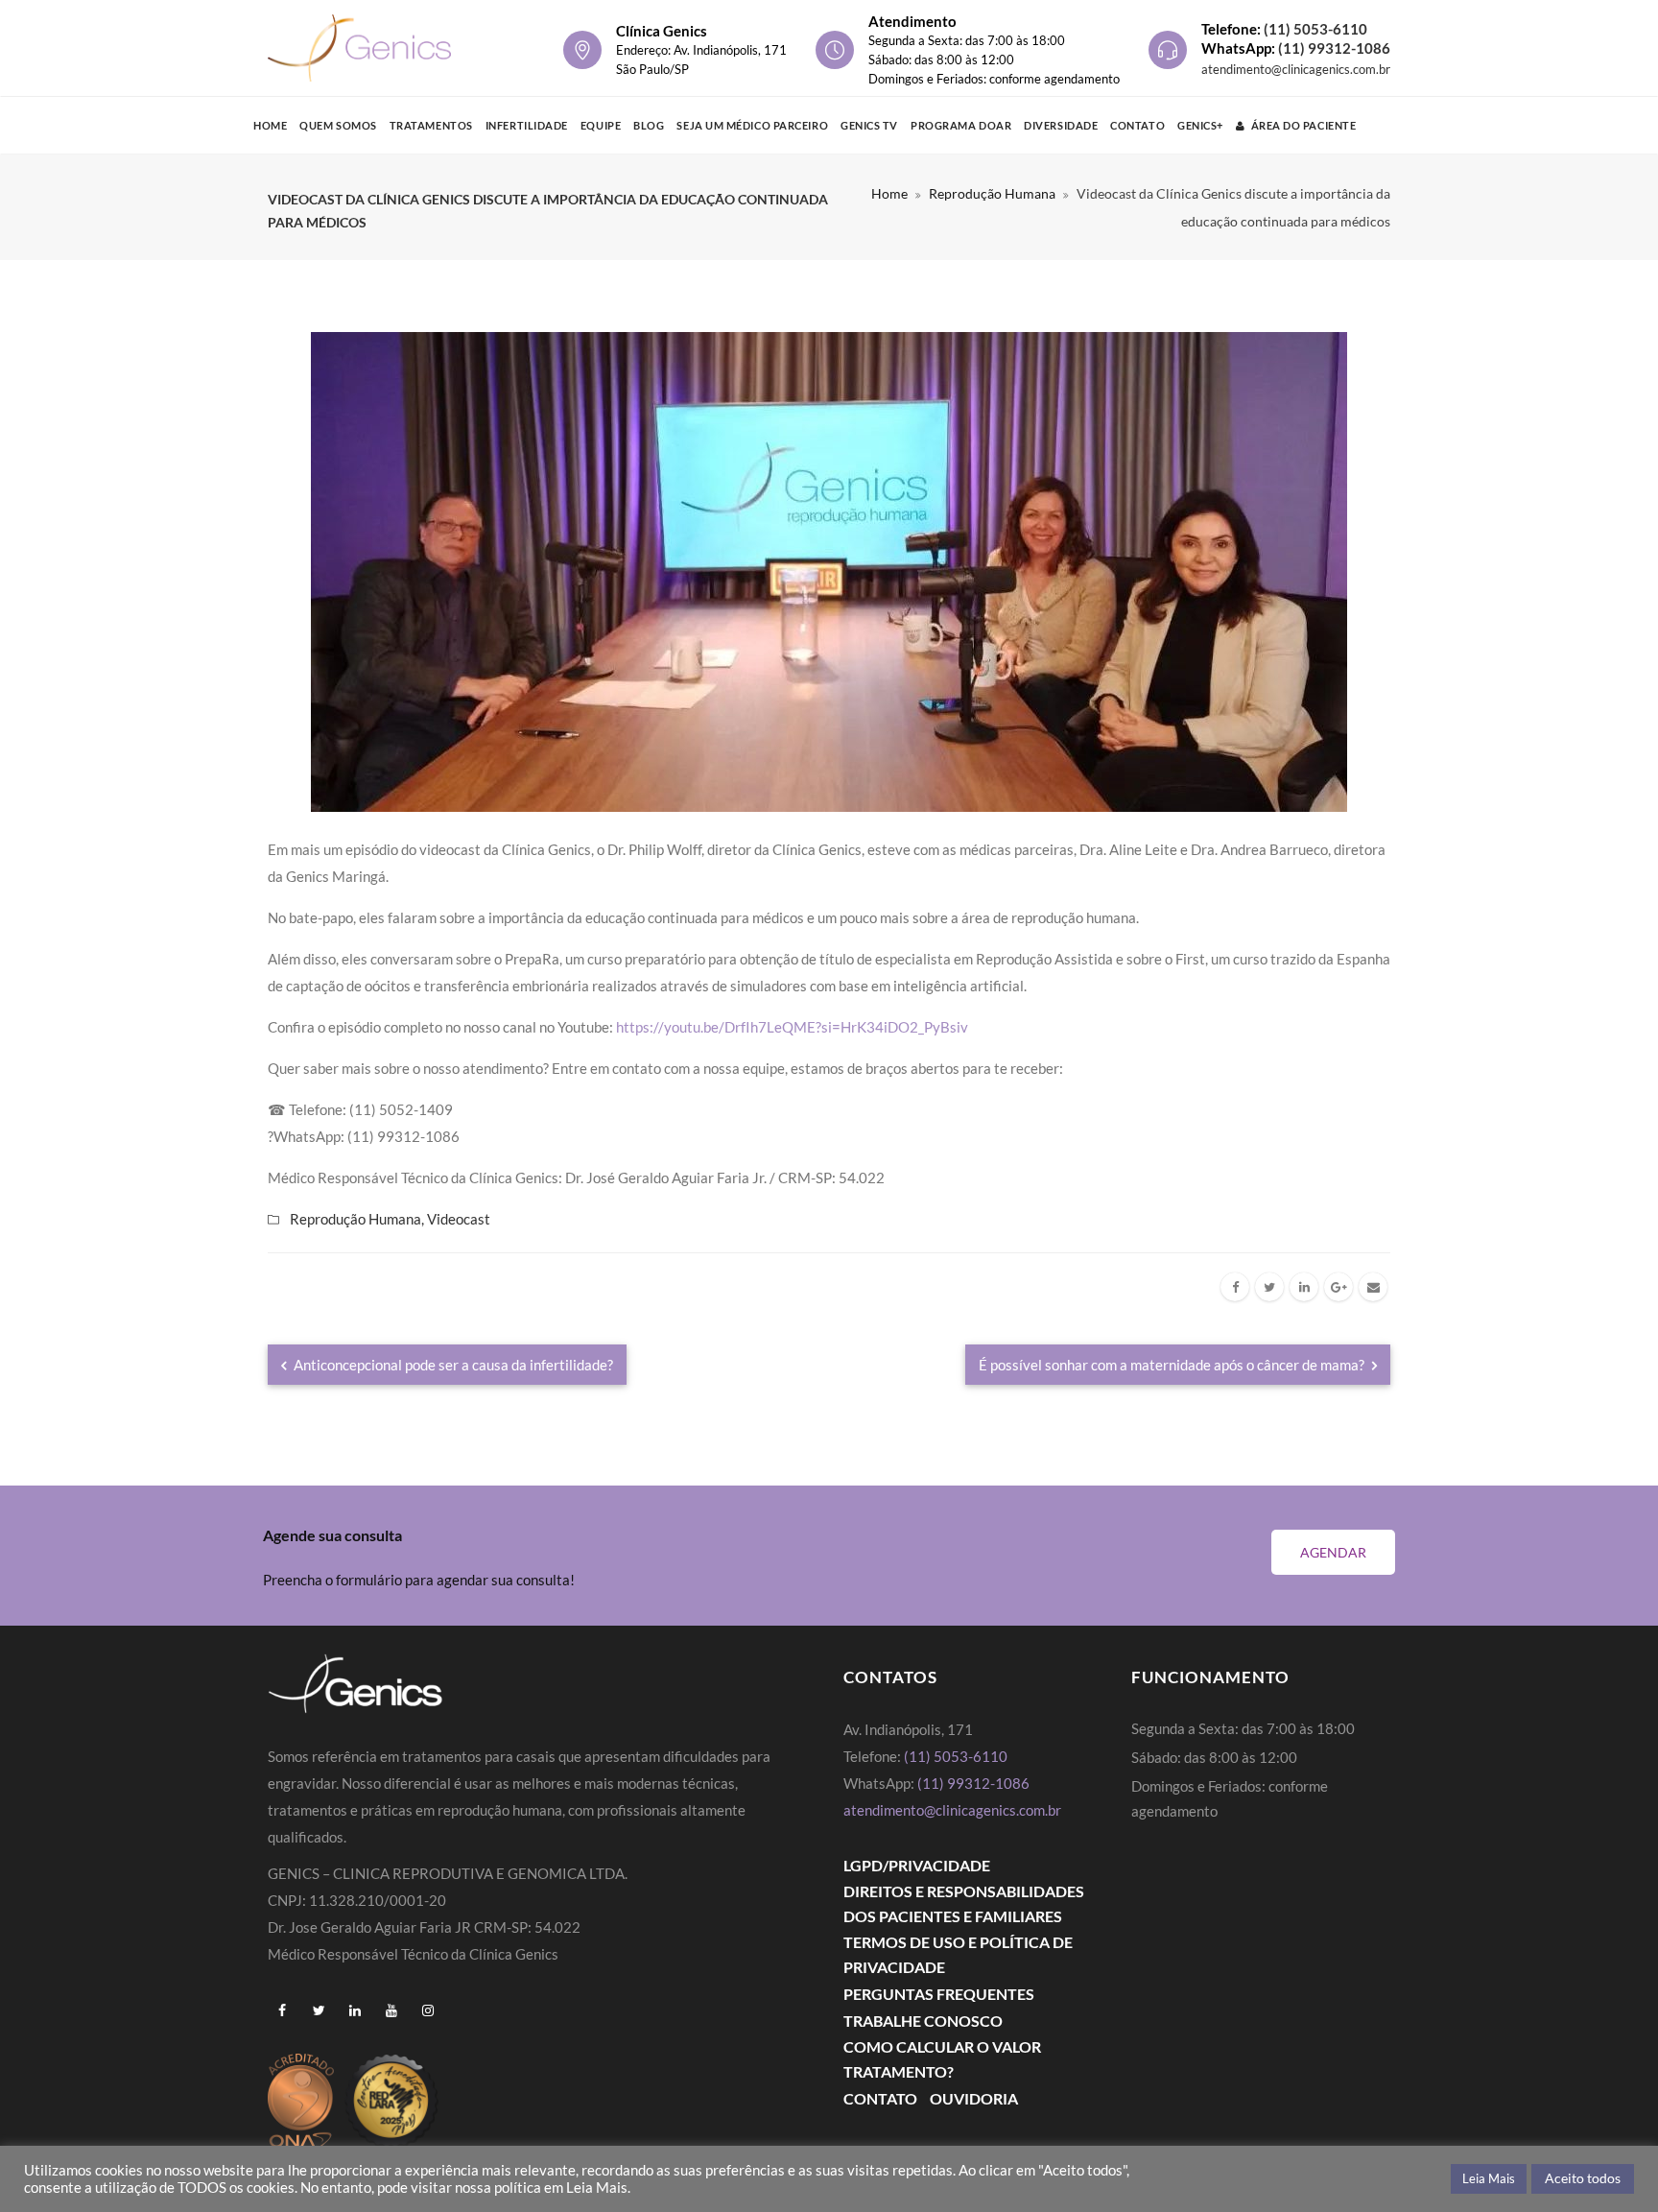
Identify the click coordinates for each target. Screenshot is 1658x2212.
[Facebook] (1235, 1287)
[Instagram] (428, 2010)
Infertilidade (527, 125)
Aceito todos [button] (1583, 2178)
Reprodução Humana (992, 193)
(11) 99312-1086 (1334, 48)
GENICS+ (1200, 125)
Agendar (1333, 1552)
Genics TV (869, 125)
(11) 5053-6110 (1315, 29)
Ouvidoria (974, 2098)
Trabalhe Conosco (923, 2021)
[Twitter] (1269, 1287)
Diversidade (1061, 125)
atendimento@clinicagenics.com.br (1296, 69)
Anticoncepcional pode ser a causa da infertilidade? (452, 1365)
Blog (649, 125)
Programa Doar (961, 125)
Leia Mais (1489, 2178)
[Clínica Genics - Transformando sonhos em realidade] (359, 48)
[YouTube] (391, 2010)
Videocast (459, 1219)
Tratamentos (431, 125)
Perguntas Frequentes (939, 1994)
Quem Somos (338, 125)
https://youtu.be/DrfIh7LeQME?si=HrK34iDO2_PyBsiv (792, 1027)
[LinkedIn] (1304, 1287)
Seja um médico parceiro (752, 125)
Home (270, 125)
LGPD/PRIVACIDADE (917, 1865)
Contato (1137, 125)
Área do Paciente (1304, 125)
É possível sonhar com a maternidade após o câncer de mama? (1173, 1365)
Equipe (601, 125)
